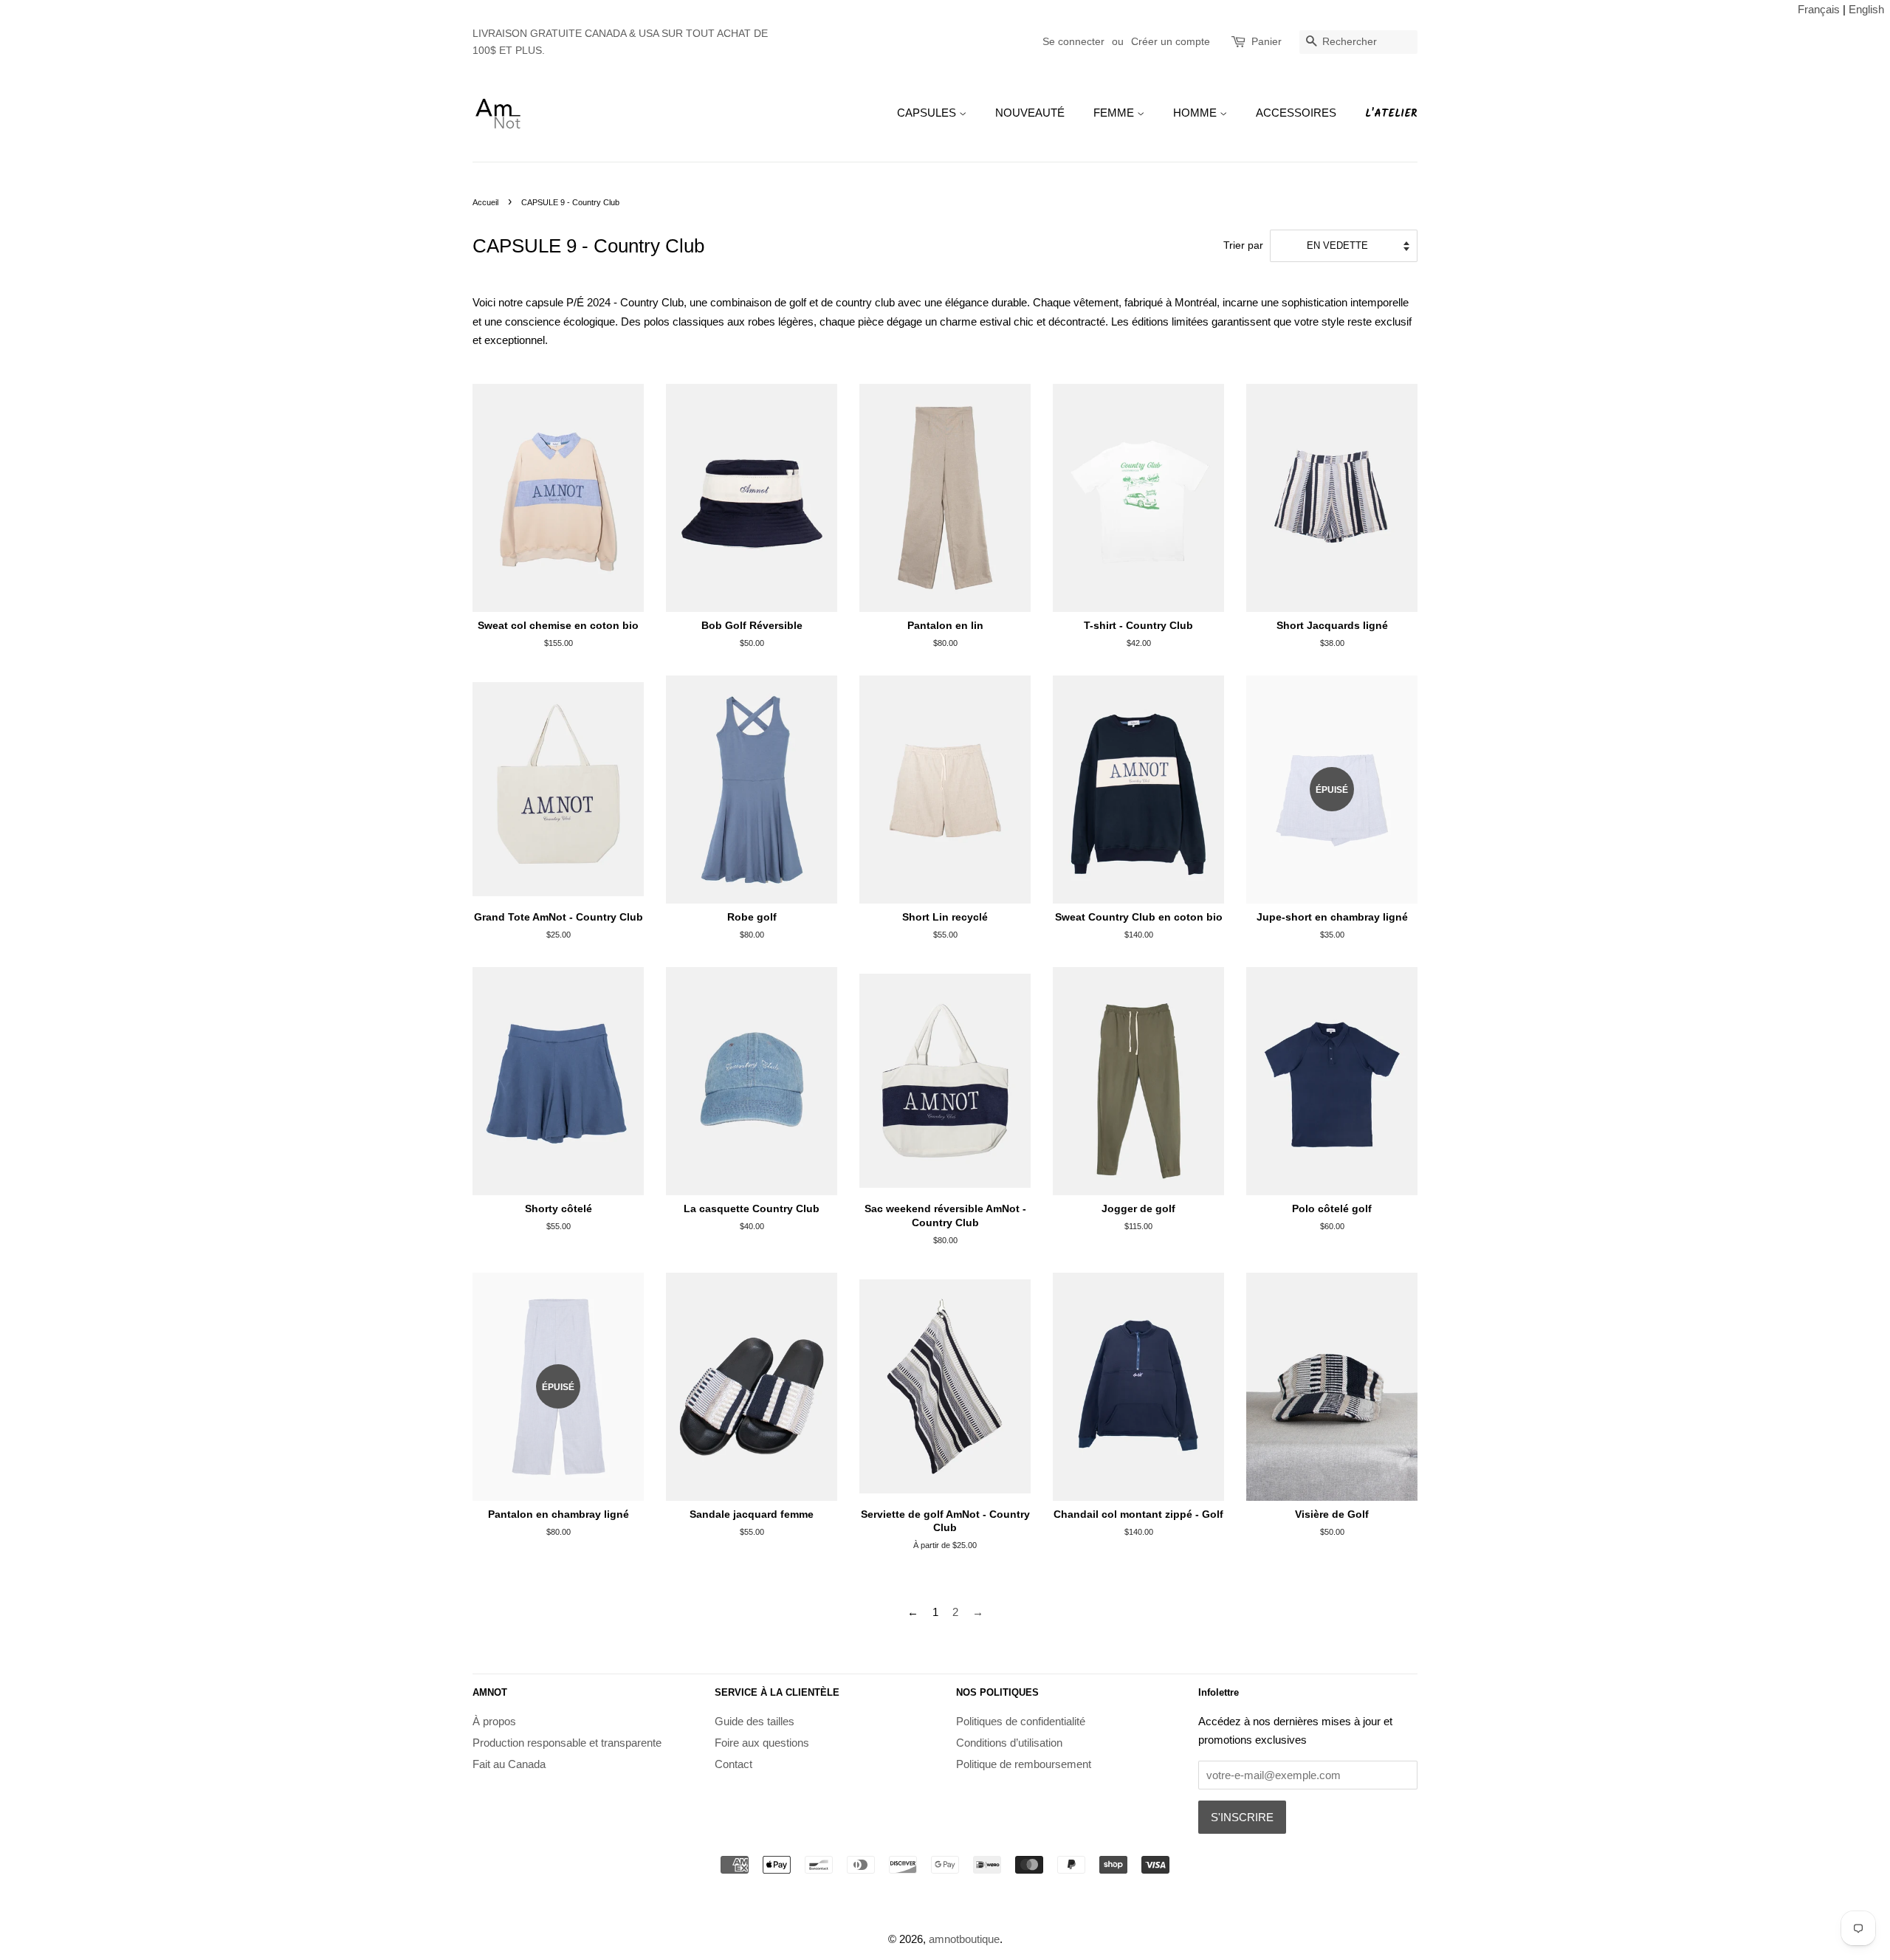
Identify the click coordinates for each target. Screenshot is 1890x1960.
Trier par (1243, 245)
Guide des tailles (755, 1721)
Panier (1267, 41)
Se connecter (1073, 41)
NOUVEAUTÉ (1030, 113)
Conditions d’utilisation (1009, 1743)
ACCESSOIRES (1296, 113)
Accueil (485, 202)
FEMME (1115, 113)
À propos (494, 1721)
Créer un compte (1171, 41)
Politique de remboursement (1024, 1764)
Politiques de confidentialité (1021, 1721)
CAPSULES (928, 113)
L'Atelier (1391, 114)
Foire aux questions (762, 1743)
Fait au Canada (509, 1764)
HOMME (1196, 113)
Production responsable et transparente (567, 1743)
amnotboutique (964, 1939)
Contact (733, 1764)
